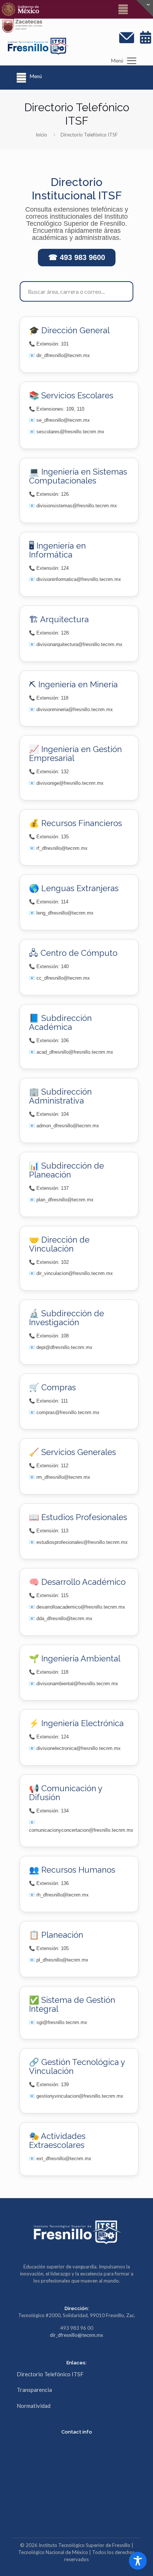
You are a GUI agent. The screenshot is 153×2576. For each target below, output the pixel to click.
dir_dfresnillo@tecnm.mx (76, 2335)
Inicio (41, 135)
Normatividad (34, 2406)
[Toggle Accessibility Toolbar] (138, 2561)
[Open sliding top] (145, 8)
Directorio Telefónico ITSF (50, 2374)
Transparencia (34, 2390)
